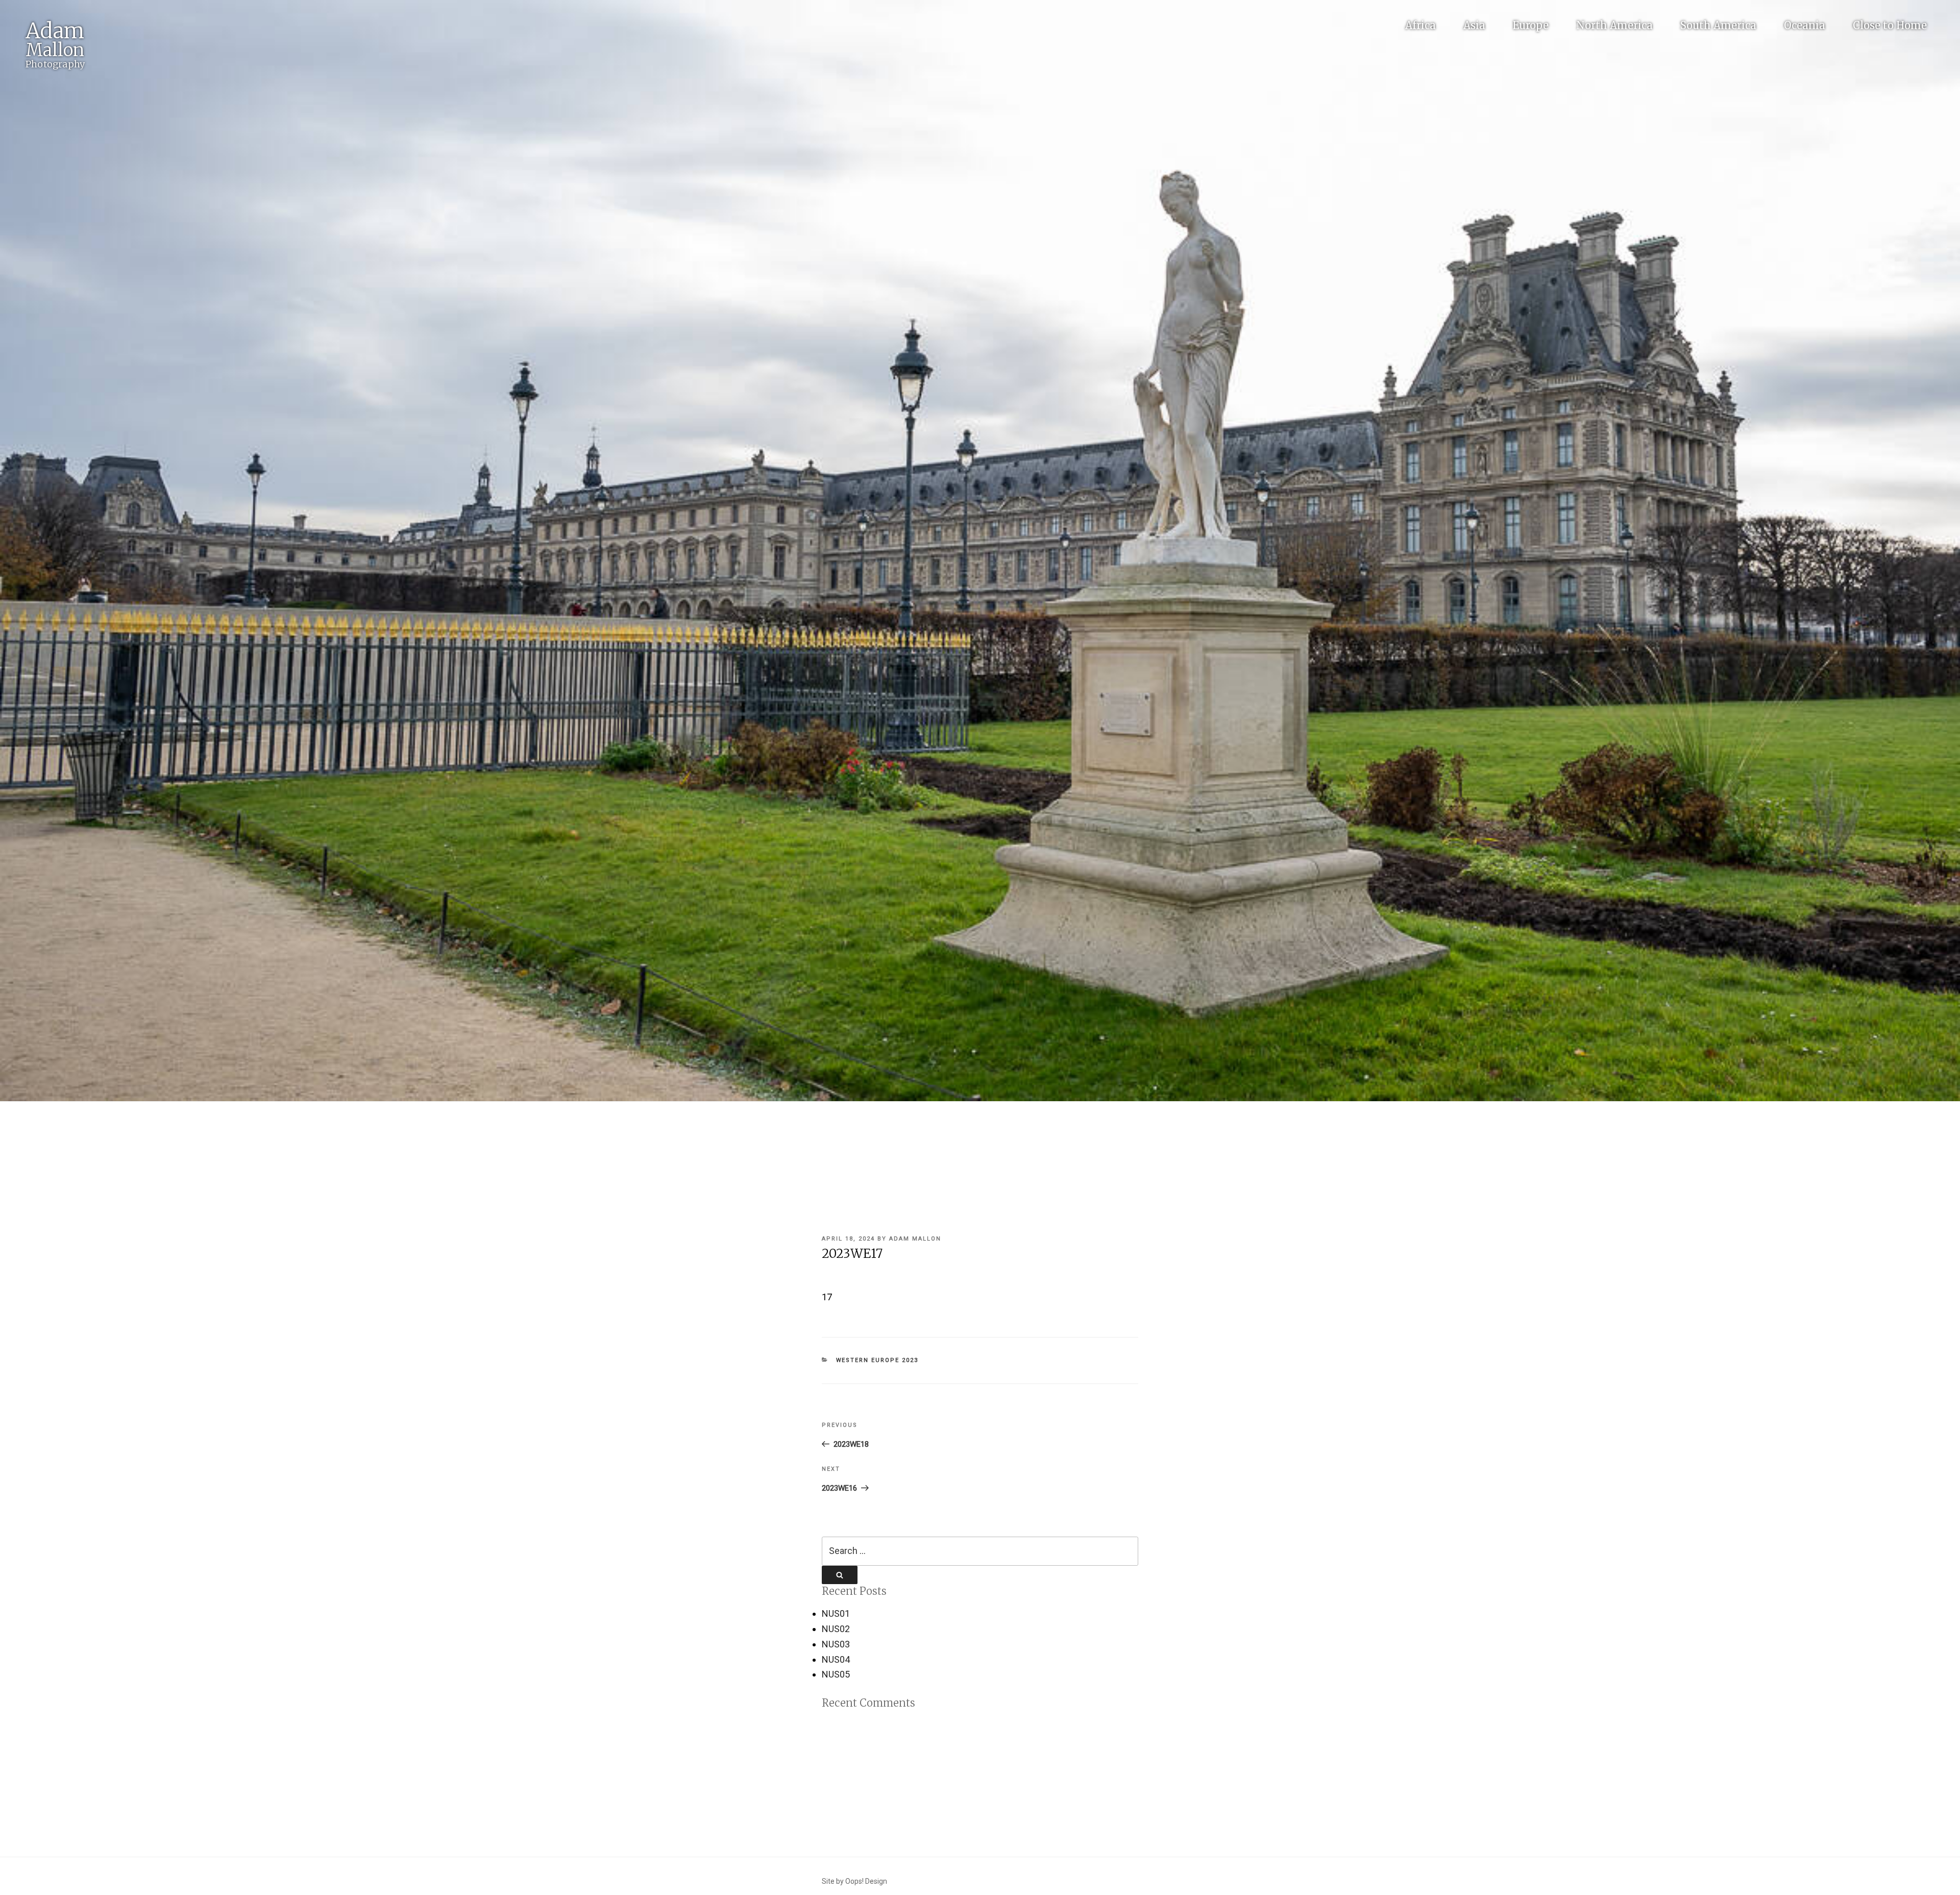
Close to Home (1890, 25)
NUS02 (836, 1629)
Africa (1420, 25)
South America (1718, 25)
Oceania (1805, 25)
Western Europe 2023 (877, 1360)
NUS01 (836, 1613)
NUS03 (836, 1644)
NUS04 (836, 1659)
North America (1614, 25)
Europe (1531, 25)
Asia (1474, 25)
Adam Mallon (915, 1239)
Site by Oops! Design (854, 1881)
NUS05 (836, 1674)
